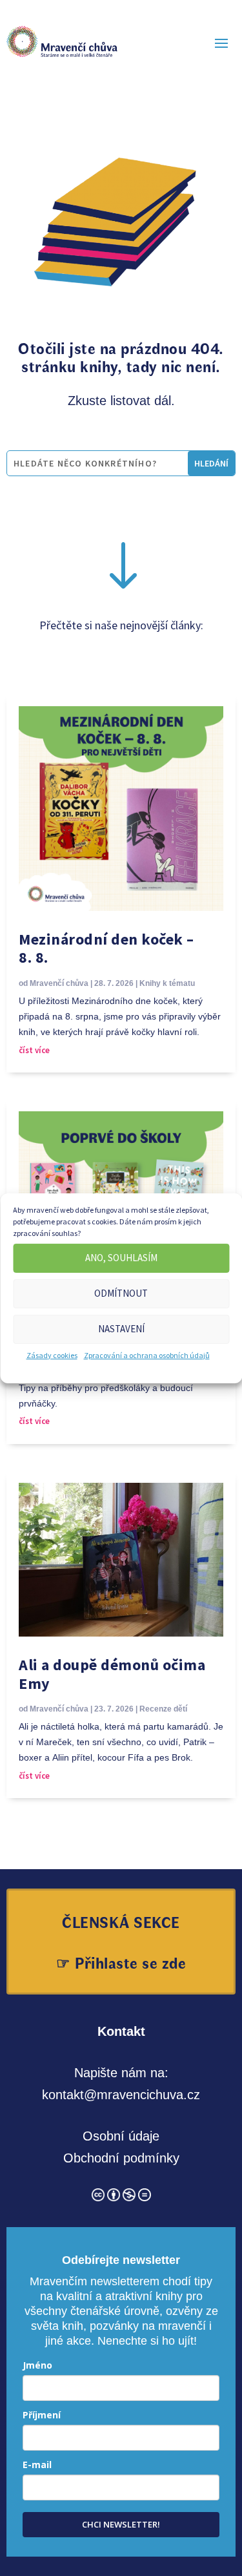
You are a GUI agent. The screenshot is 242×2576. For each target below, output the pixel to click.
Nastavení (121, 1329)
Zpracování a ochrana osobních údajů (147, 1355)
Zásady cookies (52, 1355)
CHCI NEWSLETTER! (121, 2524)
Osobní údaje (121, 2136)
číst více (34, 1050)
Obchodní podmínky (121, 2158)
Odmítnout (121, 1293)
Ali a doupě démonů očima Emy (112, 1674)
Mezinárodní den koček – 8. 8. (106, 948)
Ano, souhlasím (121, 1258)
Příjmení (42, 2415)
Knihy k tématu (167, 983)
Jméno (37, 2365)
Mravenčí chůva (59, 983)
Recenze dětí (163, 1709)
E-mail (37, 2465)
